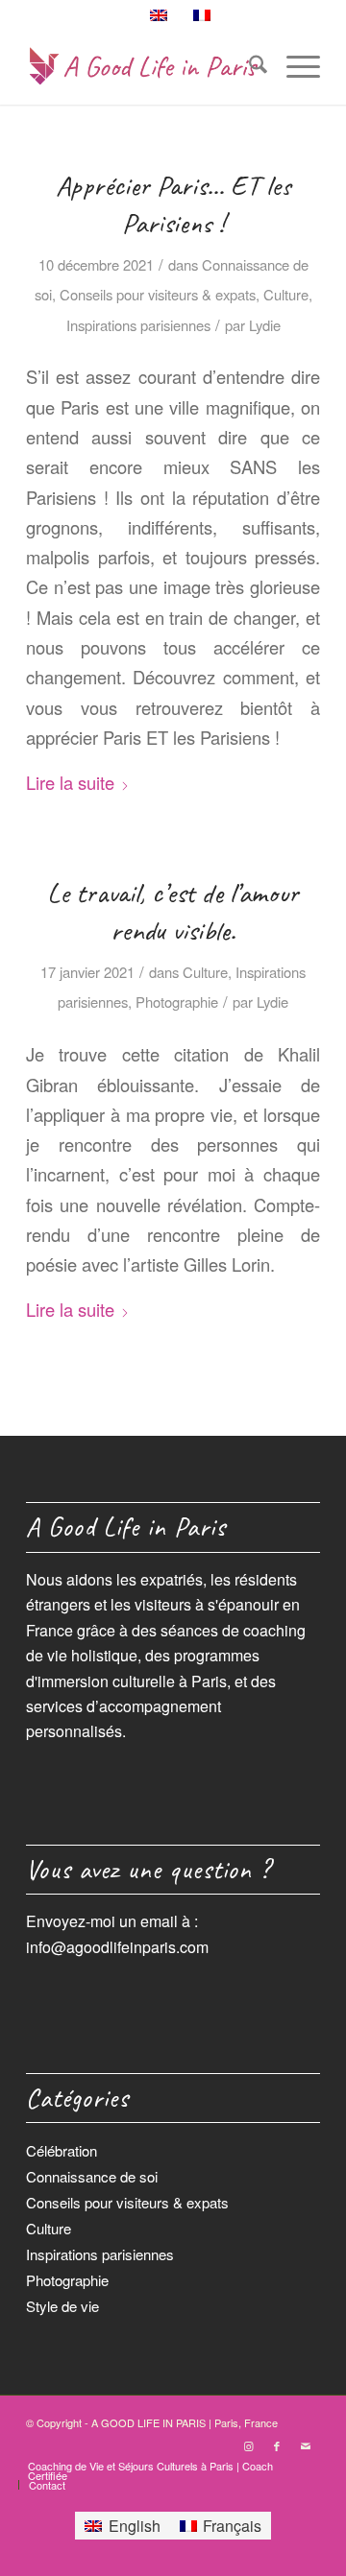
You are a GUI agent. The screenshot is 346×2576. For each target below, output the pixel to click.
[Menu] (294, 66)
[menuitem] (248, 66)
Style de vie (62, 2306)
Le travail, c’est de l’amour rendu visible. (173, 911)
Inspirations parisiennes (138, 325)
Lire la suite (70, 782)
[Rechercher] (248, 66)
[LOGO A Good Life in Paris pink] (144, 66)
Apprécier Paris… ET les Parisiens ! (173, 204)
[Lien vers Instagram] (248, 2445)
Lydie (265, 325)
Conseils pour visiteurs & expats (158, 294)
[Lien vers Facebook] (277, 2445)
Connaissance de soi (92, 2176)
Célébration (62, 2150)
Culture (286, 294)
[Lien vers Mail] (306, 2445)
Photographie (177, 1002)
